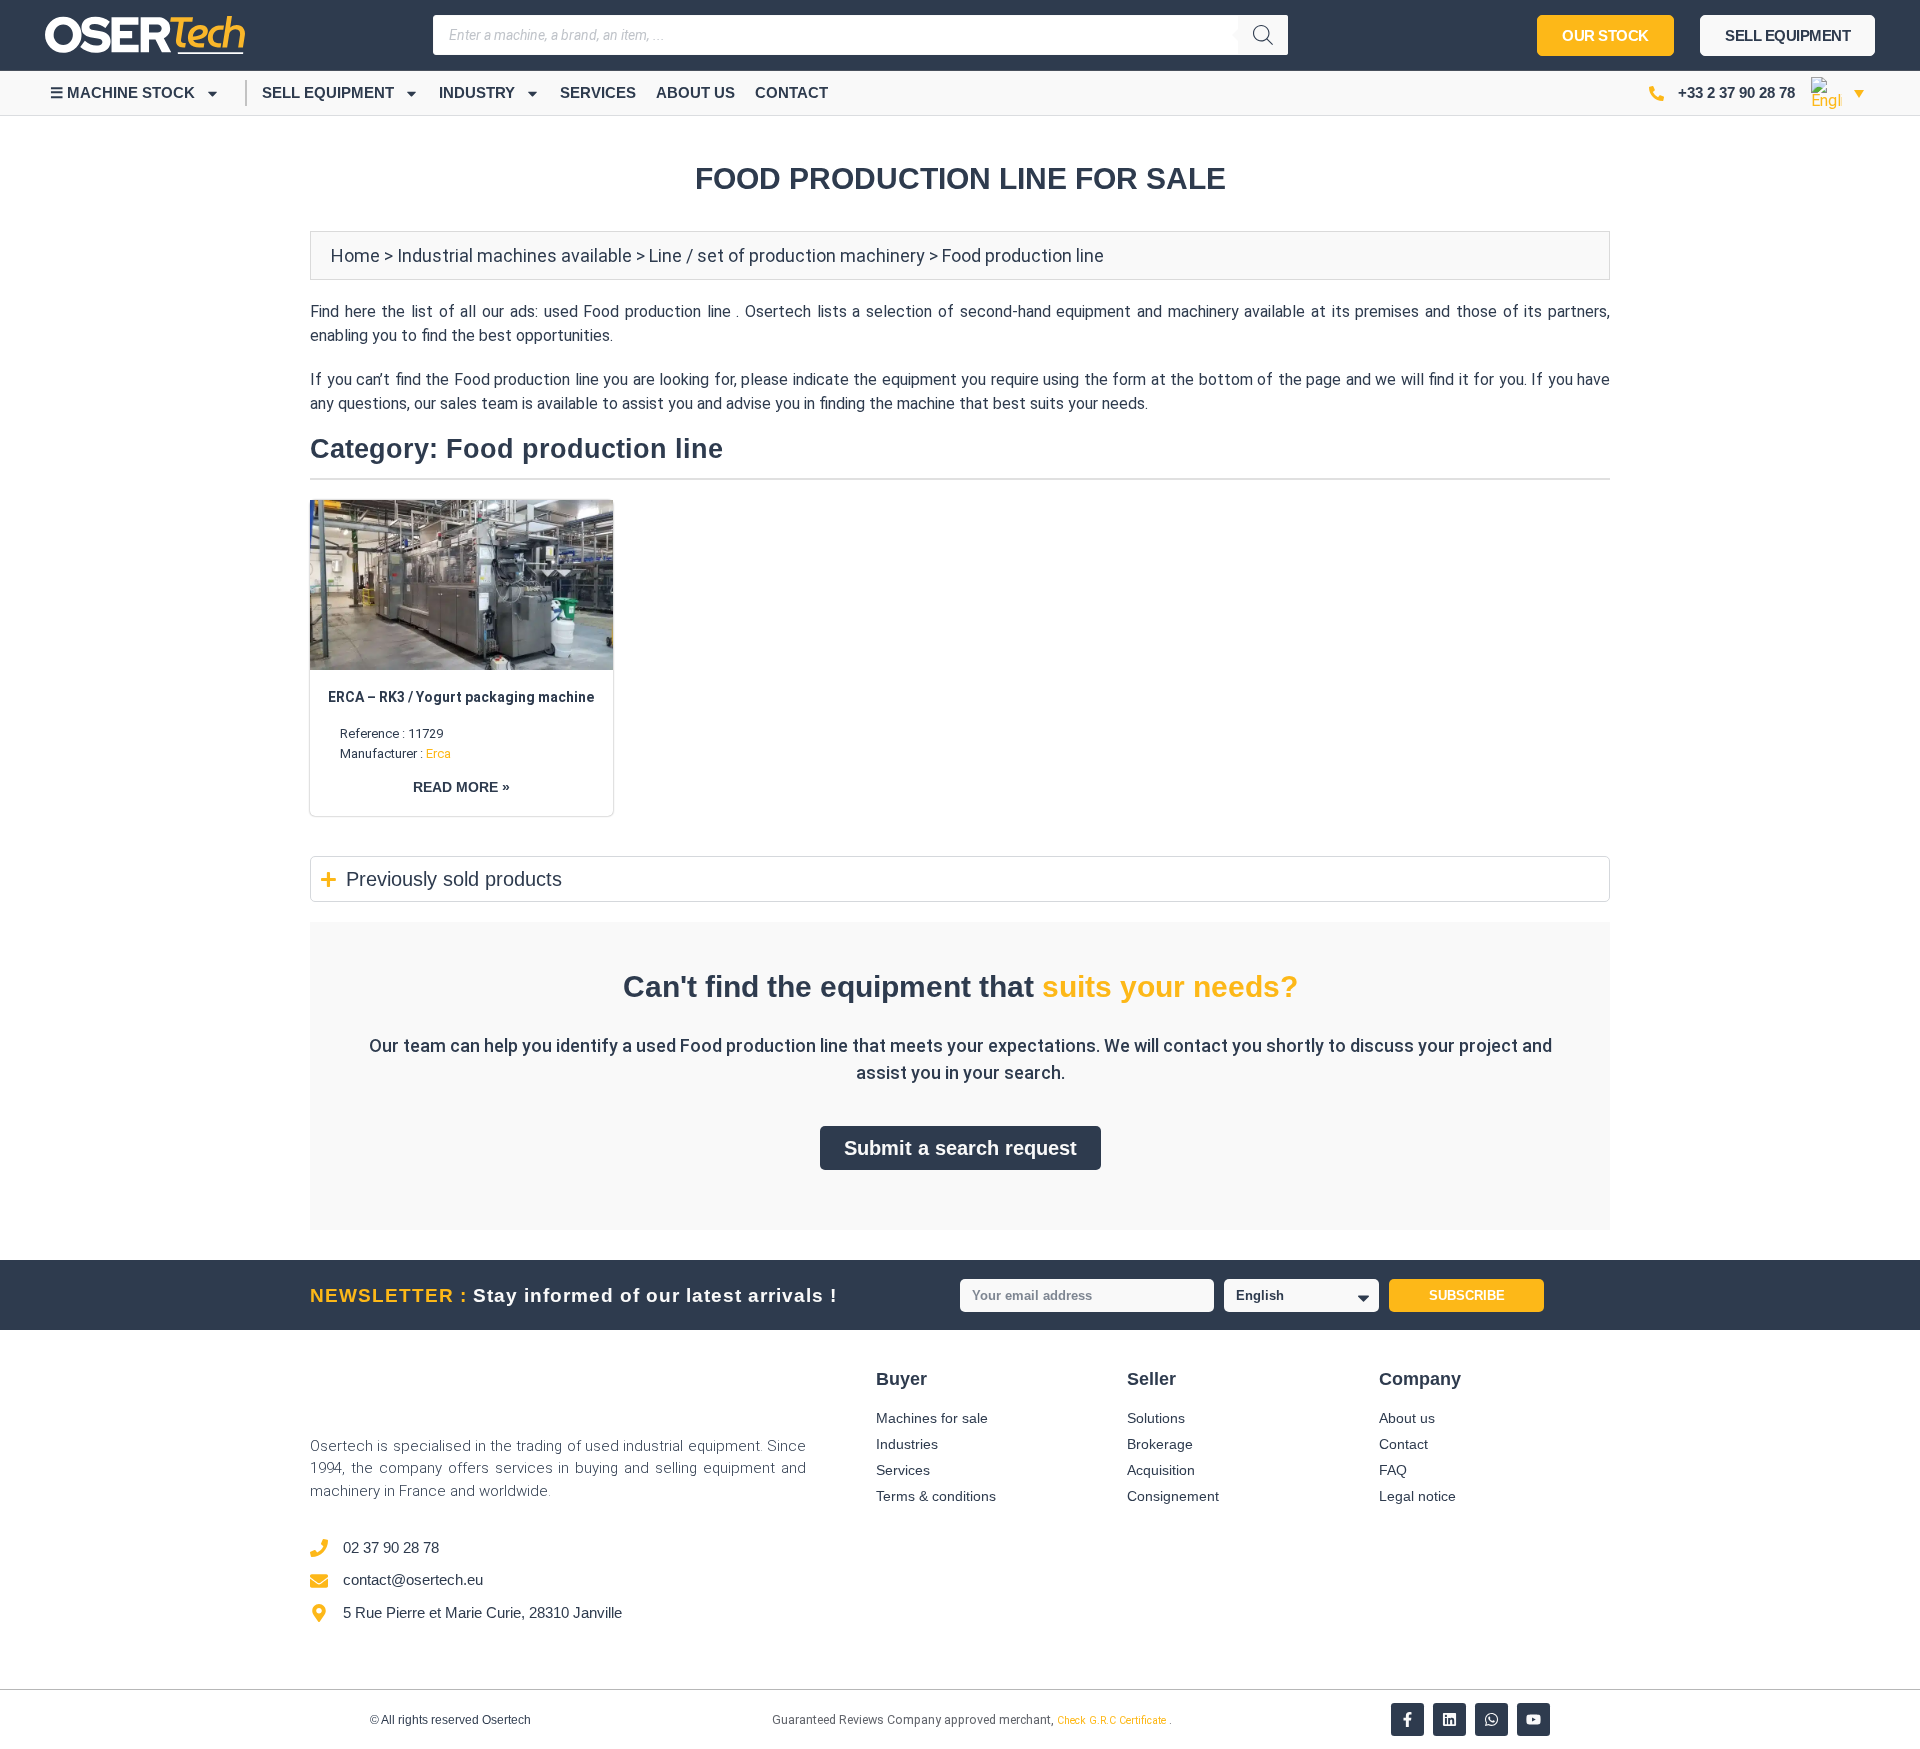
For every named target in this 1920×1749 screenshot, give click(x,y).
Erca (438, 753)
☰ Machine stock (122, 92)
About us (695, 92)
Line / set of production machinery (787, 255)
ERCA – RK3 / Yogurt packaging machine (461, 697)
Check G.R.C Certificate (1113, 1720)
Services (598, 92)
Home (355, 255)
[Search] (1263, 35)
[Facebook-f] (1407, 1719)
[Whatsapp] (1491, 1719)
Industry (477, 92)
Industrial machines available (514, 255)
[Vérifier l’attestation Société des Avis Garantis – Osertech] (760, 1721)
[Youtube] (1533, 1719)
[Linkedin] (1449, 1719)
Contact (791, 92)
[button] (1837, 93)
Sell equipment (328, 92)
